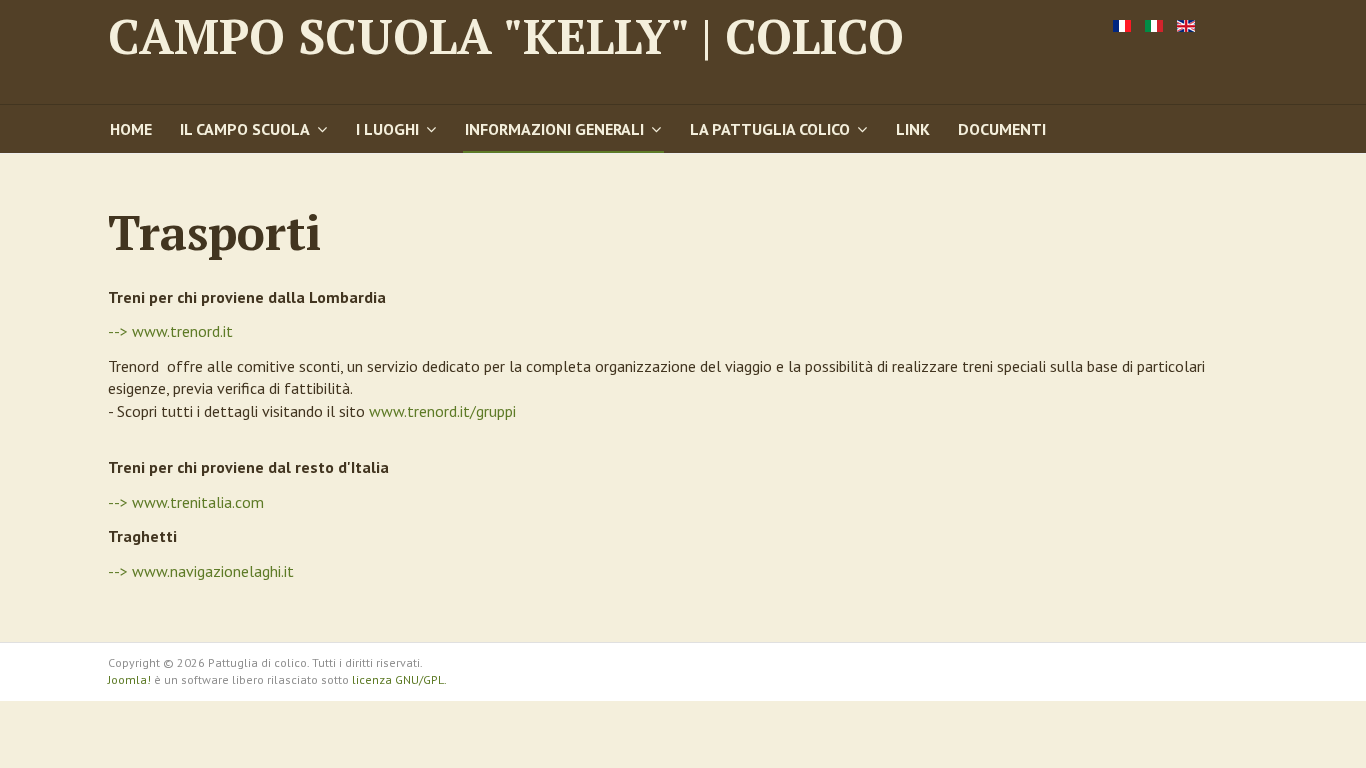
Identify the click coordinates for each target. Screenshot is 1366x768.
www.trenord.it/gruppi (442, 411)
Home (131, 129)
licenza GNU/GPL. (399, 679)
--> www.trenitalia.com (186, 502)
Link (913, 129)
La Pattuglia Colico (770, 129)
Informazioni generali (554, 129)
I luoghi (387, 129)
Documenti (1002, 129)
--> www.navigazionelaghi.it (201, 571)
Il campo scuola (245, 129)
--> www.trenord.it (170, 331)
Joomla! (129, 679)
